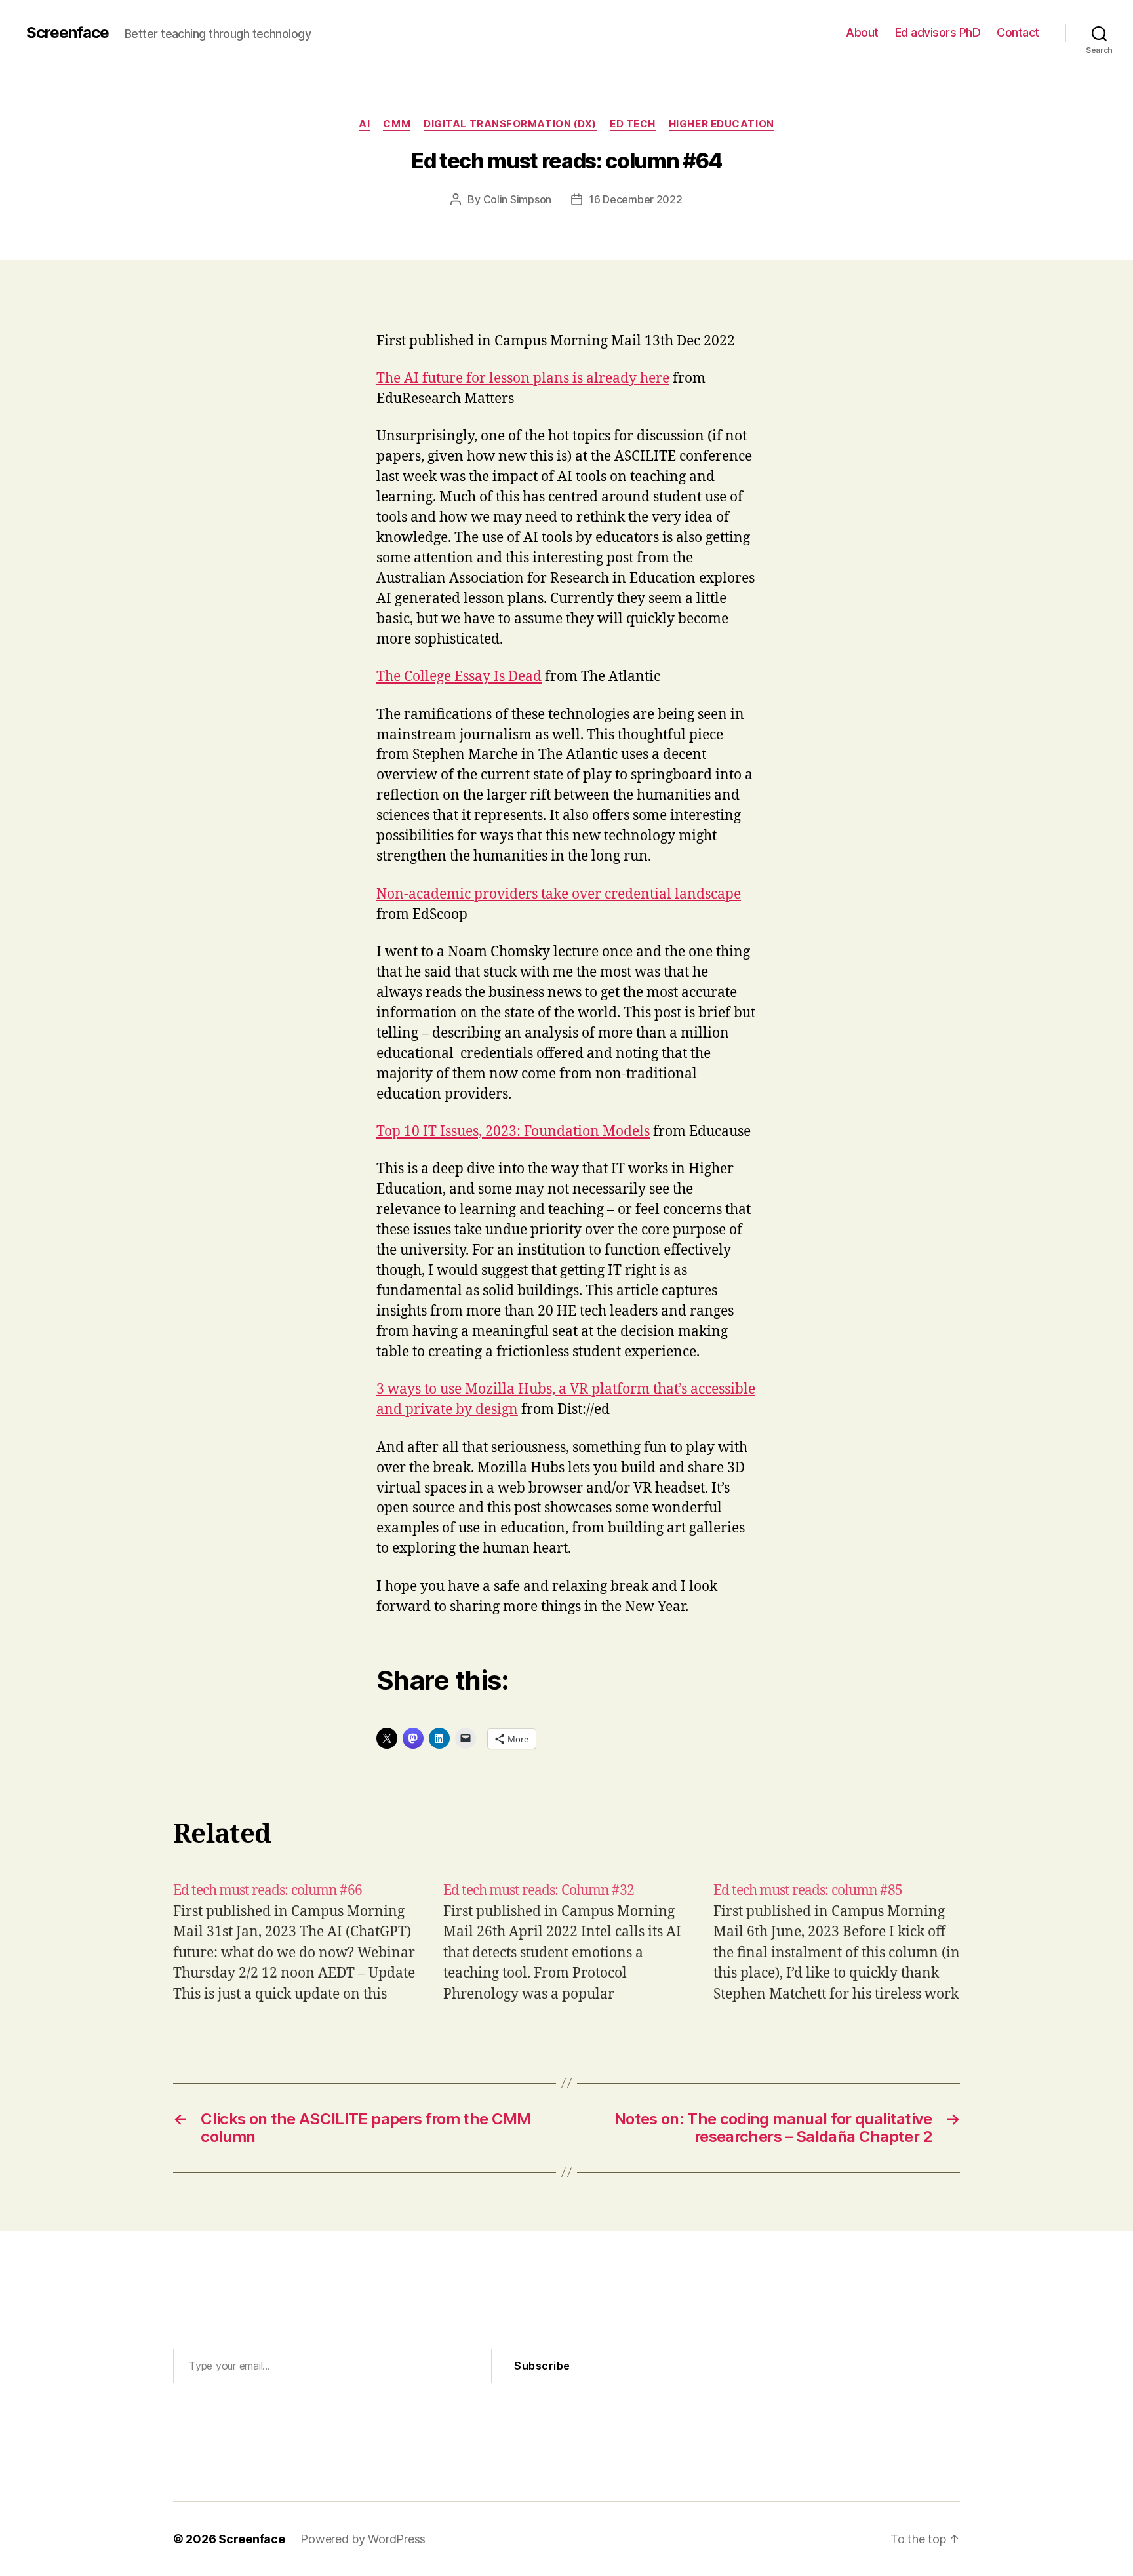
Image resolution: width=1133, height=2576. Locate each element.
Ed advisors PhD (938, 32)
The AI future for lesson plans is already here (523, 379)
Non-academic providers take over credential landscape (559, 894)
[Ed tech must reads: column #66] (296, 1942)
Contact (1018, 32)
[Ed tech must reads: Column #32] (566, 1942)
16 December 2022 (636, 199)
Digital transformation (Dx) (510, 124)
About (862, 32)
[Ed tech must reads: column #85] (837, 1942)
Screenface (68, 33)
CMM (397, 124)
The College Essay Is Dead (459, 677)
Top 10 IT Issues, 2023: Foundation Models (513, 1132)
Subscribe (542, 2366)
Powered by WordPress (363, 2539)
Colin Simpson (518, 199)
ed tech (633, 124)
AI (364, 124)
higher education (722, 124)
